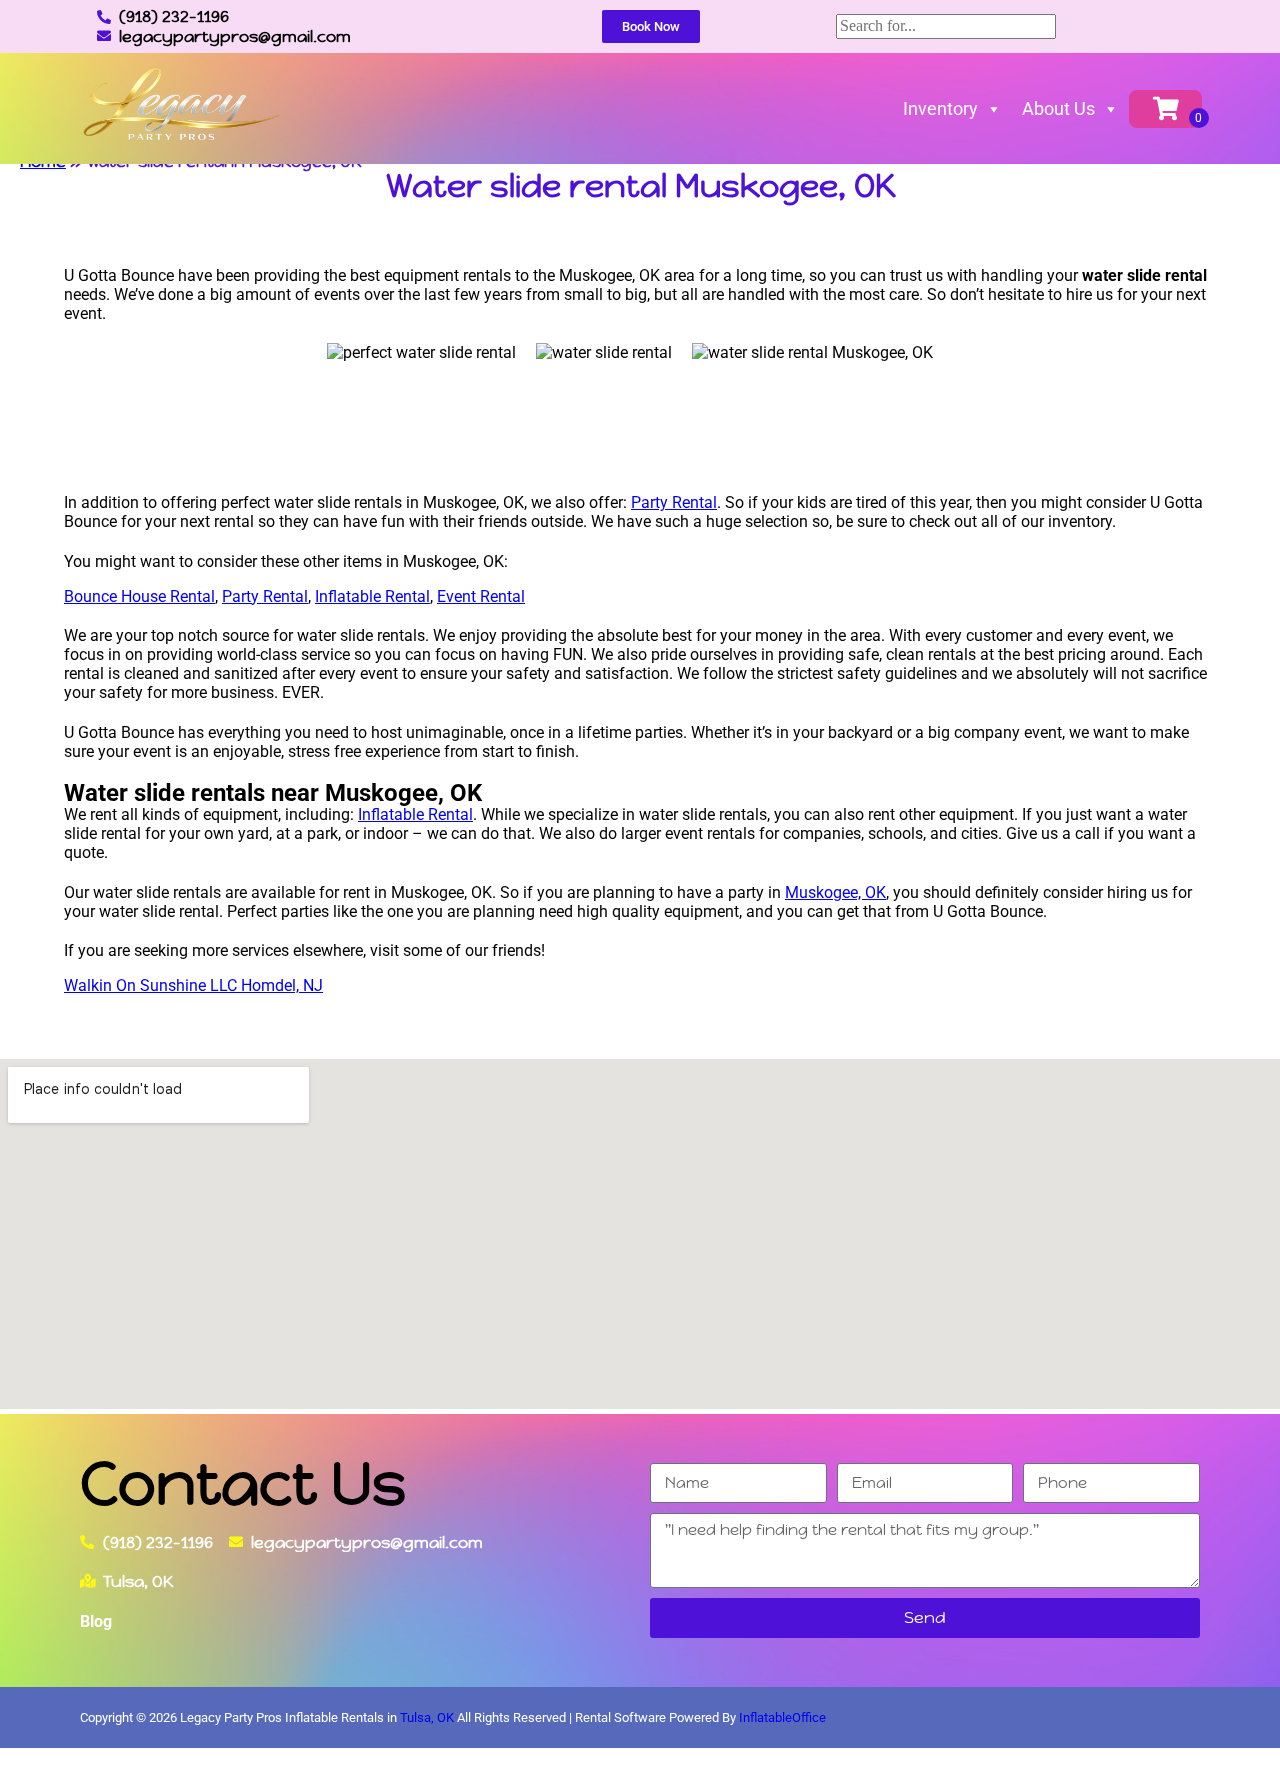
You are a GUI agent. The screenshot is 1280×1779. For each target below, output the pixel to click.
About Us (1058, 108)
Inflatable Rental (372, 596)
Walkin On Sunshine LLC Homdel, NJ (193, 985)
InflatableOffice (782, 1717)
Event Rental (481, 596)
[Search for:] (946, 25)
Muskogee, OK (835, 892)
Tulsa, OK (427, 1717)
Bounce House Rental (139, 596)
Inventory (940, 108)
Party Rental (674, 502)
